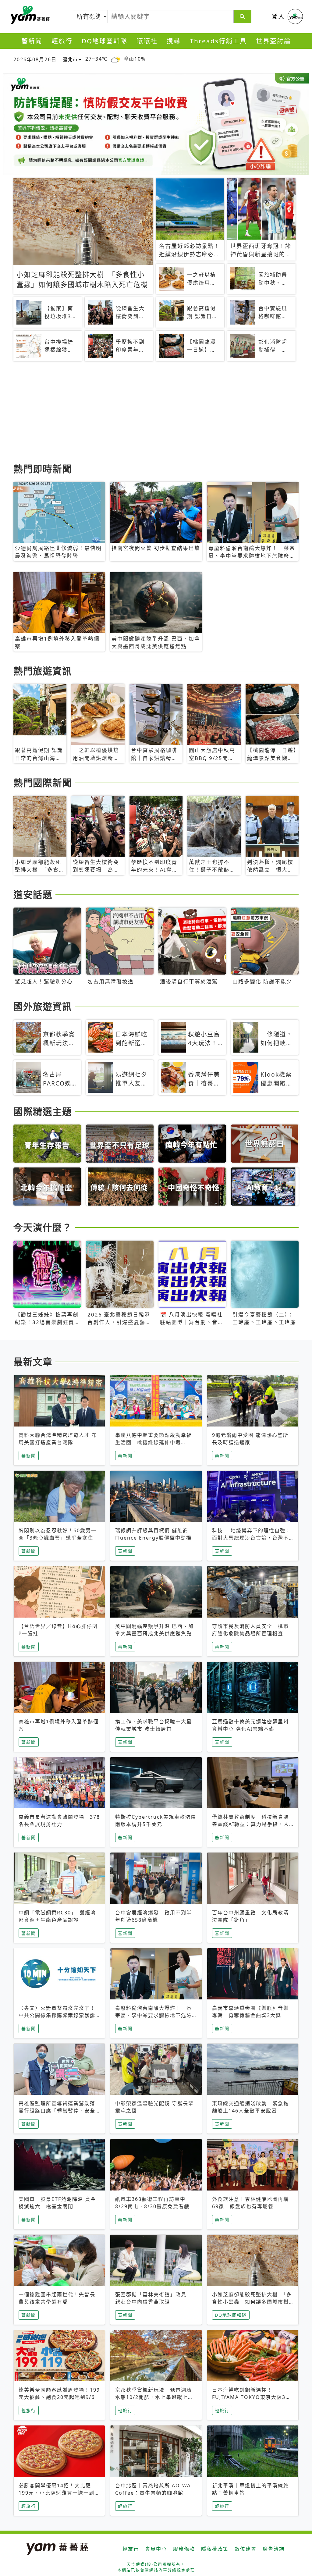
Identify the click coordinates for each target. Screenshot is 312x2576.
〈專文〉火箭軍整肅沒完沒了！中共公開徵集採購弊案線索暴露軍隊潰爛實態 (57, 2015)
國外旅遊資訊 (43, 1006)
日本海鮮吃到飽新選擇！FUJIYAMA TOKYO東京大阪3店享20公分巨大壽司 (252, 2397)
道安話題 (33, 894)
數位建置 (246, 2549)
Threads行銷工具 (218, 41)
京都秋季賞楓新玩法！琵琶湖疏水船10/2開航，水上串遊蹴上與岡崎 (154, 2397)
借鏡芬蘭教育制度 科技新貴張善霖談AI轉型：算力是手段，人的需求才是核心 (251, 1824)
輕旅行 (62, 41)
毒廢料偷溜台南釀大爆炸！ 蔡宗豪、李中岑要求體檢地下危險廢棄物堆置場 (154, 2015)
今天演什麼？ (43, 1227)
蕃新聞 (32, 41)
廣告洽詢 (274, 2549)
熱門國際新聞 (43, 783)
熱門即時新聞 (43, 469)
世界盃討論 (273, 41)
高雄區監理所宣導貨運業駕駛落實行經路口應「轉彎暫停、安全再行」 (57, 2111)
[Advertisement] (156, 413)
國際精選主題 (43, 1111)
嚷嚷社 (147, 41)
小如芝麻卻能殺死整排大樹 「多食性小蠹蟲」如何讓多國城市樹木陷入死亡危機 (252, 2302)
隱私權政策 (215, 2549)
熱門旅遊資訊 (43, 671)
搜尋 (174, 41)
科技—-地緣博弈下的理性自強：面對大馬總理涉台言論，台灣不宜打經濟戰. (252, 1538)
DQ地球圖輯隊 (105, 41)
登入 (278, 16)
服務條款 (184, 2549)
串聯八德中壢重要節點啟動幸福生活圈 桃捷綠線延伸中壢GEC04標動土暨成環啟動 (154, 1442)
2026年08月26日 (35, 59)
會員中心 (156, 2549)
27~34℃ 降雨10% (115, 59)
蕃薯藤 (29, 15)
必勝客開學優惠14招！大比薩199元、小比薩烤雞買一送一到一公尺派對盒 (59, 2493)
